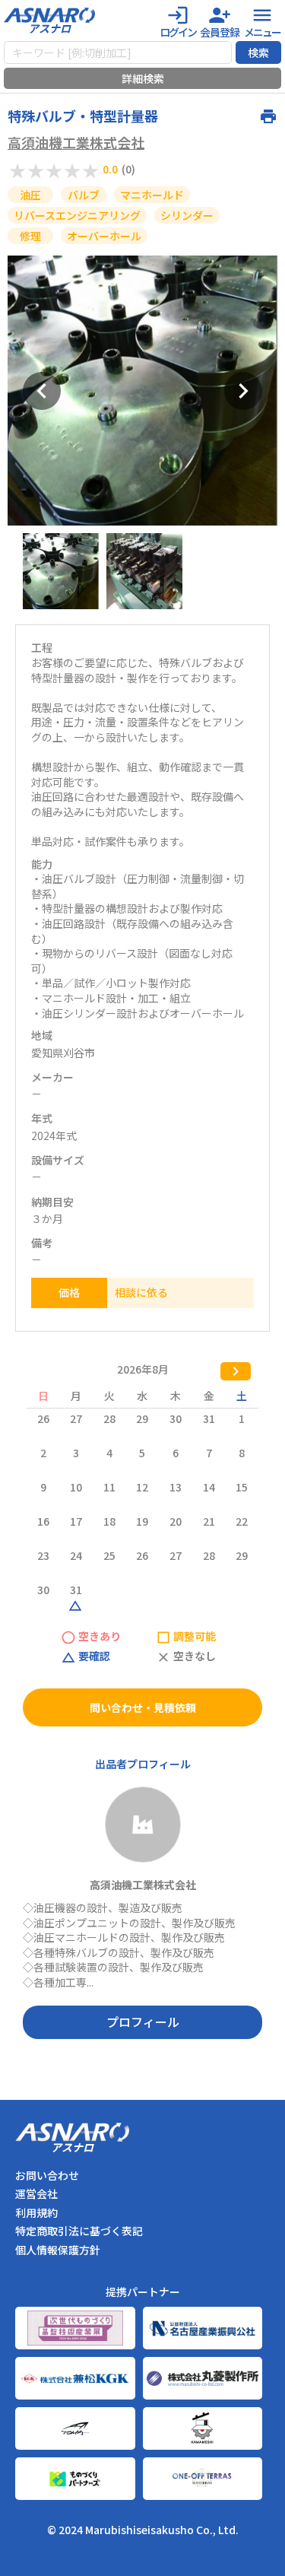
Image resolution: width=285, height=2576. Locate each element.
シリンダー (187, 215)
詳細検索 (143, 78)
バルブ (84, 195)
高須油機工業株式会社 (76, 143)
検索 (258, 52)
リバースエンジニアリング (77, 215)
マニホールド (152, 195)
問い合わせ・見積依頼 (143, 1707)
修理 (30, 236)
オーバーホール (104, 236)
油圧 (30, 195)
